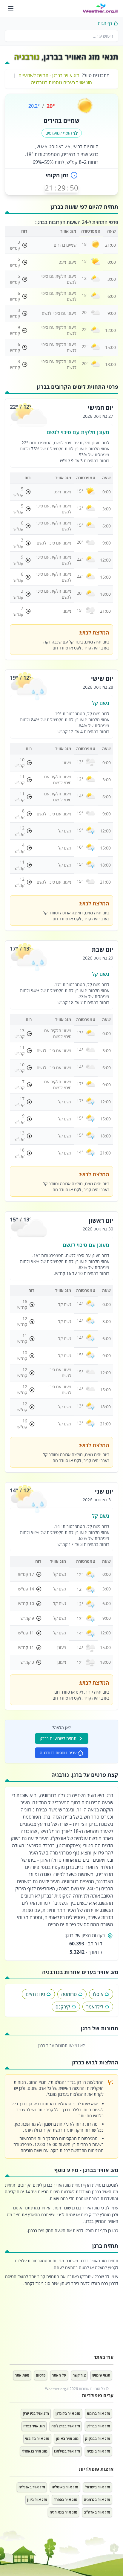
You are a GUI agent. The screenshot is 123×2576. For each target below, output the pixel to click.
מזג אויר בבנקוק (98, 2439)
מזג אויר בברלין (98, 2426)
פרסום (41, 2375)
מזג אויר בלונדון (68, 2413)
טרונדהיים (35, 1994)
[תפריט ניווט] (11, 8)
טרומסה (69, 1994)
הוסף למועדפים (59, 133)
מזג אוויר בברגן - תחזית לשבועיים (49, 75)
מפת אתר (22, 2375)
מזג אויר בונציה (98, 2451)
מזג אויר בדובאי (37, 2439)
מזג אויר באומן (67, 2439)
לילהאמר (95, 2007)
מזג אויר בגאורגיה (63, 2512)
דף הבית (105, 23)
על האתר (59, 2375)
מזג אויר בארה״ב (97, 2512)
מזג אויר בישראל (97, 2487)
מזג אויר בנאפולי (35, 2451)
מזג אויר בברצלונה (66, 2426)
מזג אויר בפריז (34, 2426)
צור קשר (79, 2375)
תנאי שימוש (101, 2375)
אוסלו (98, 1994)
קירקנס (63, 2007)
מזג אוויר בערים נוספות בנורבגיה (61, 83)
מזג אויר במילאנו (67, 2451)
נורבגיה (27, 57)
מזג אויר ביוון (37, 2500)
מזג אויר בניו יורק (36, 2413)
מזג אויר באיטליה (65, 2487)
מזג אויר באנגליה (32, 2487)
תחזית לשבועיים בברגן (58, 1738)
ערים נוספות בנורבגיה (58, 1753)
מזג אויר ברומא (99, 2413)
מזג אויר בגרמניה (97, 2500)
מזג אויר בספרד (66, 2500)
